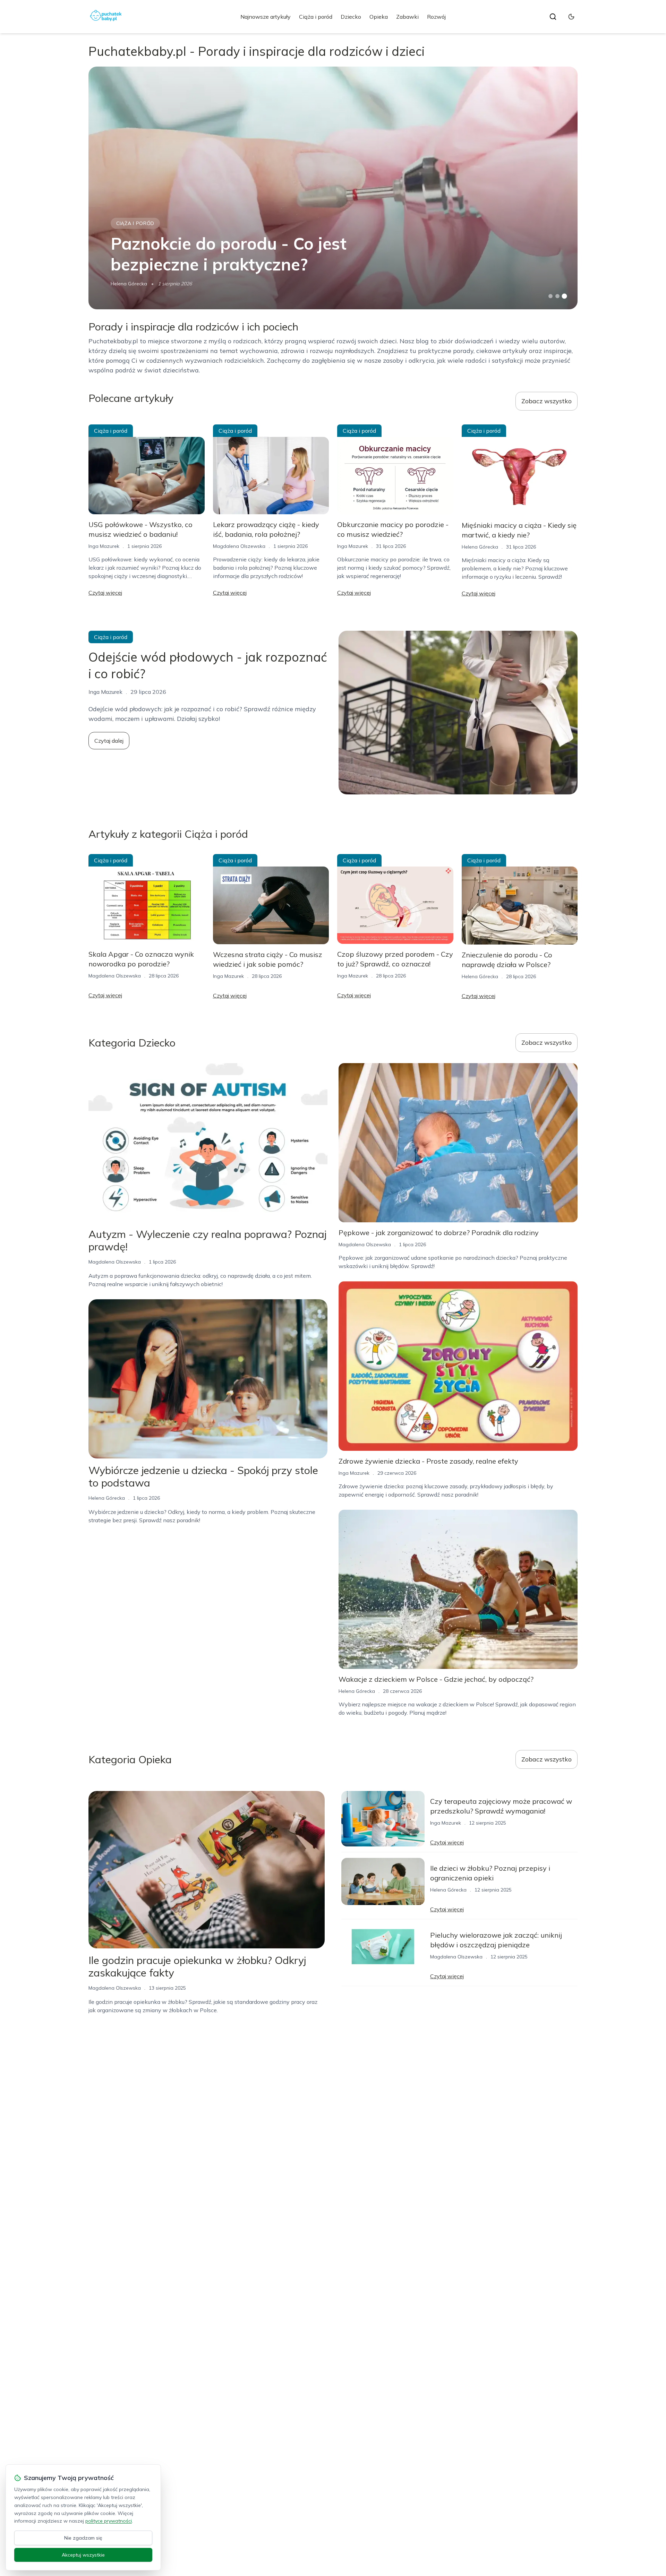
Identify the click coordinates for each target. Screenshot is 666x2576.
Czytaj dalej (109, 741)
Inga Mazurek (104, 546)
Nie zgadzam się (83, 2538)
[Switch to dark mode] (571, 17)
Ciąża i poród (316, 17)
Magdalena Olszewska (239, 546)
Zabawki (407, 17)
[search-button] (553, 17)
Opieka (379, 17)
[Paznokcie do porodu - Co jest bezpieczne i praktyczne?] (333, 188)
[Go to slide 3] (565, 296)
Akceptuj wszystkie (83, 2555)
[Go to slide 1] (550, 296)
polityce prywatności (109, 2521)
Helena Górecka (129, 284)
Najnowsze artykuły (266, 17)
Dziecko (351, 17)
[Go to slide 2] (557, 296)
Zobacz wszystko (547, 401)
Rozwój (436, 17)
